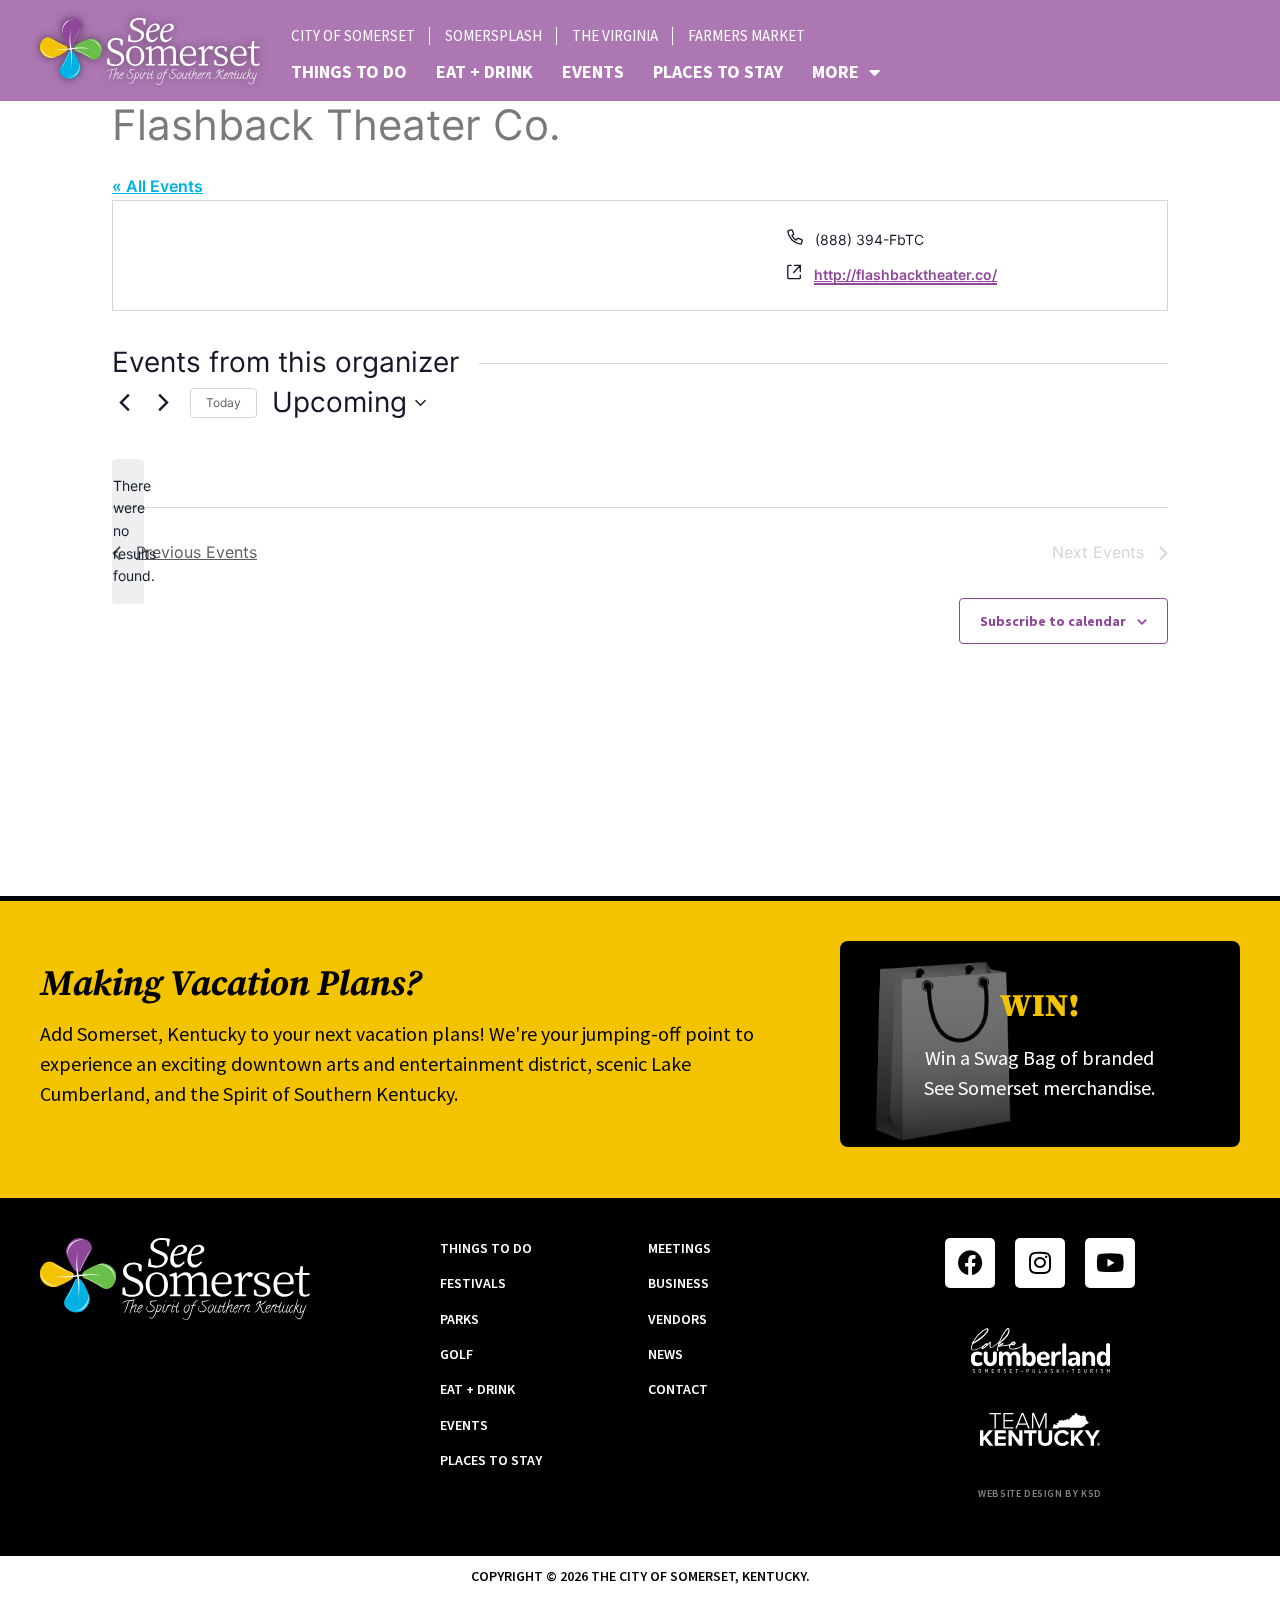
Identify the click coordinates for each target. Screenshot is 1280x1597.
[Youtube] (1110, 1263)
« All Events (157, 186)
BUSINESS (678, 1283)
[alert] (128, 531)
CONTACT (678, 1389)
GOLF (456, 1354)
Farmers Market (746, 35)
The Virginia (615, 35)
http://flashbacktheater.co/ (905, 274)
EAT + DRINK (484, 71)
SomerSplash (493, 35)
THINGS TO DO (349, 71)
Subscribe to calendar (1053, 621)
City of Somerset (353, 35)
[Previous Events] (124, 403)
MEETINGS (679, 1248)
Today (223, 402)
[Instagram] (1040, 1263)
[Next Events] (163, 403)
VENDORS (677, 1319)
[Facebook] (970, 1263)
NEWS (665, 1354)
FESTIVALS (473, 1283)
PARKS (459, 1319)
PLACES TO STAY (718, 71)
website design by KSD (1040, 1493)
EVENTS (593, 71)
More (835, 71)
